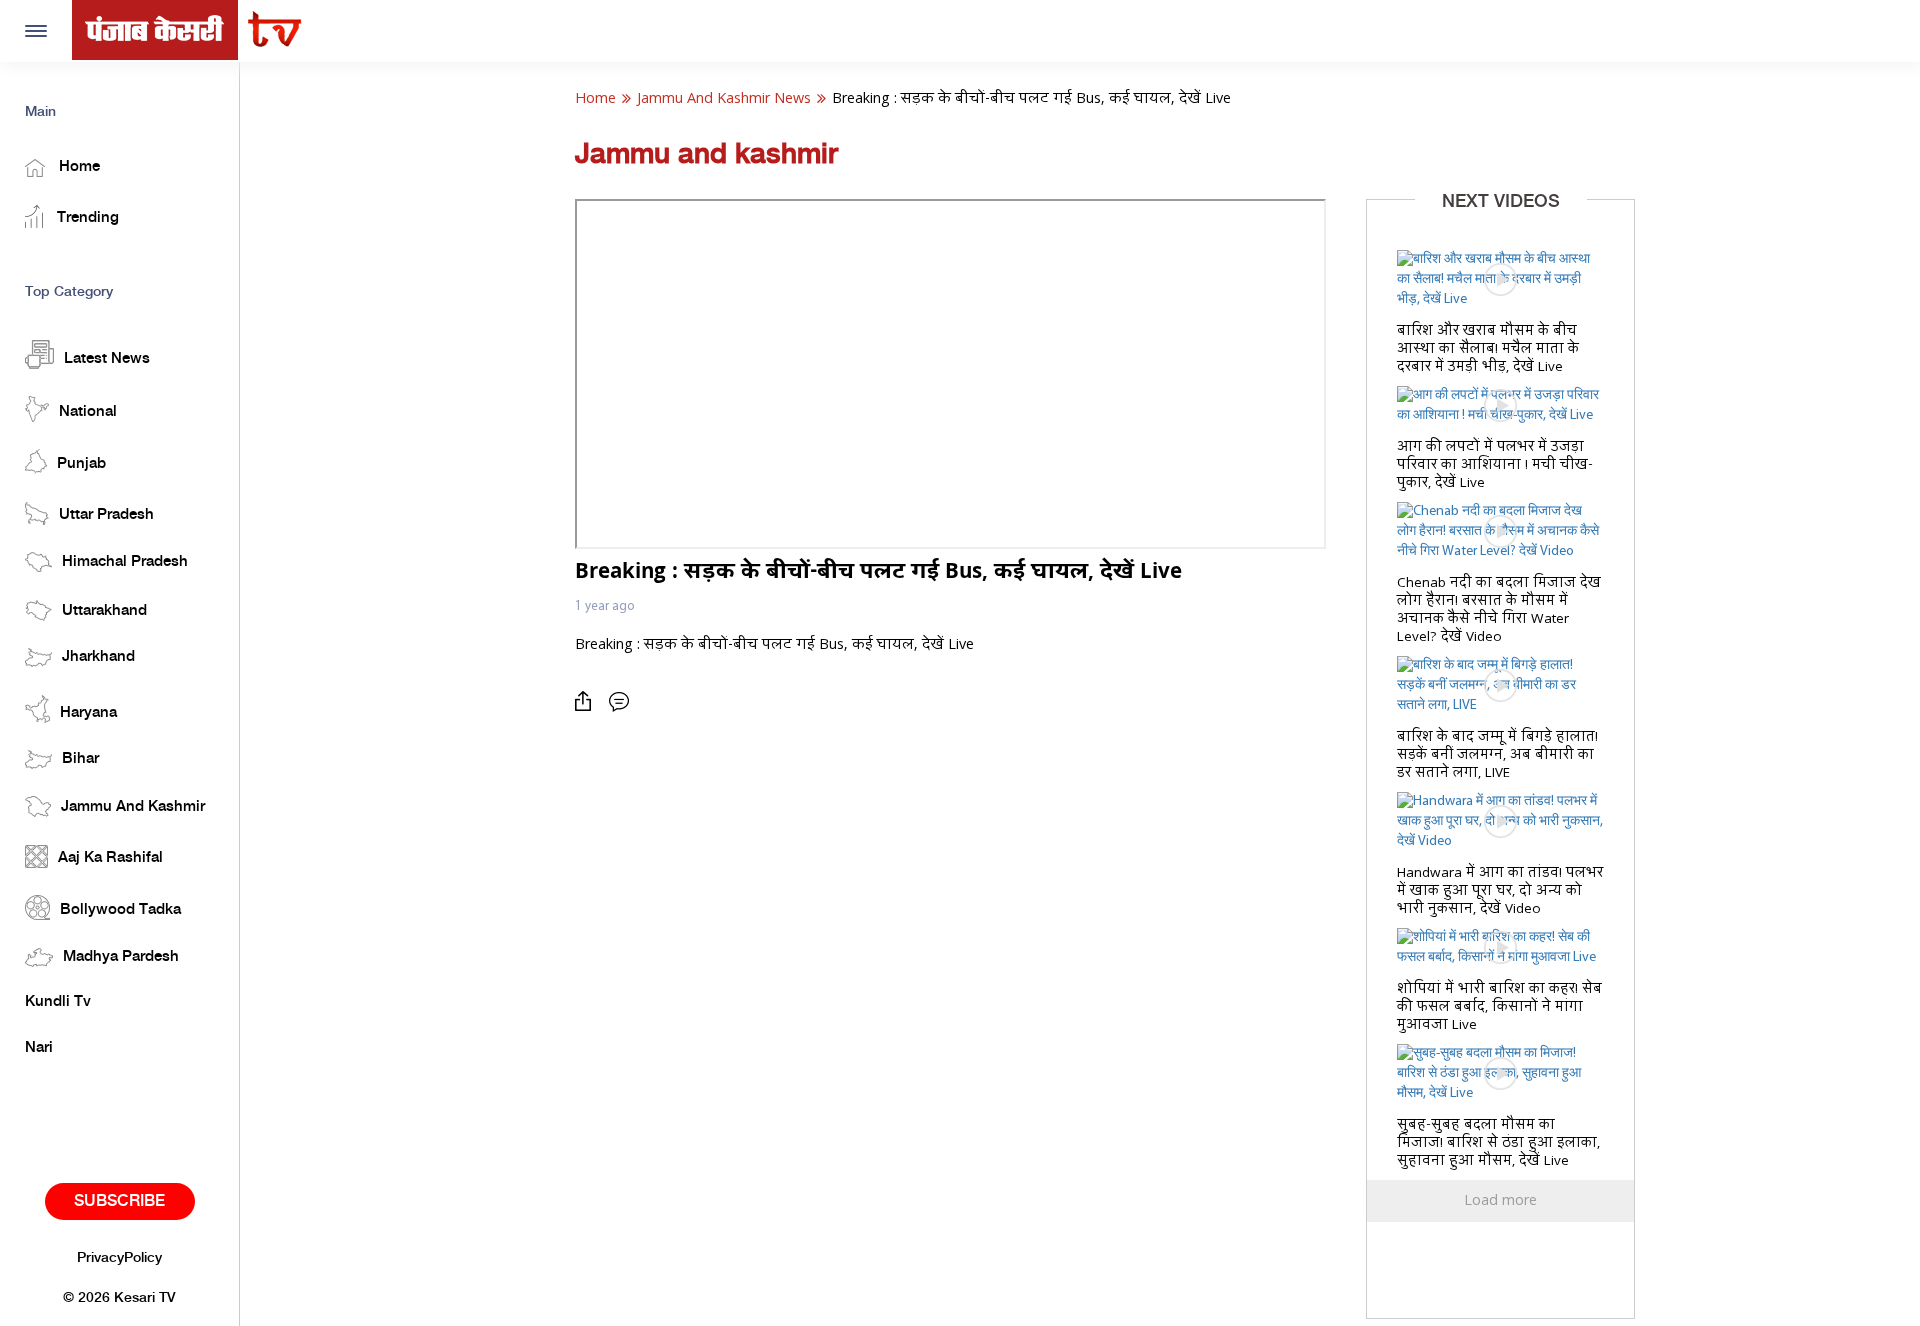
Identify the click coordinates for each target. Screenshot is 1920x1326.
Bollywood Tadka (120, 910)
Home (77, 167)
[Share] (588, 701)
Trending (86, 218)
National (88, 412)
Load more (1500, 1201)
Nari (39, 1048)
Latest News (107, 359)
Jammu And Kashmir (133, 807)
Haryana (88, 713)
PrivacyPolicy (119, 1258)
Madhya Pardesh (121, 957)
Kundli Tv (58, 1002)
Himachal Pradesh (125, 562)
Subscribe (119, 1201)
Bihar (80, 759)
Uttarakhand (104, 611)
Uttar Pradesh (106, 515)
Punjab (81, 464)
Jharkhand (98, 657)
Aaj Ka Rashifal (110, 858)
